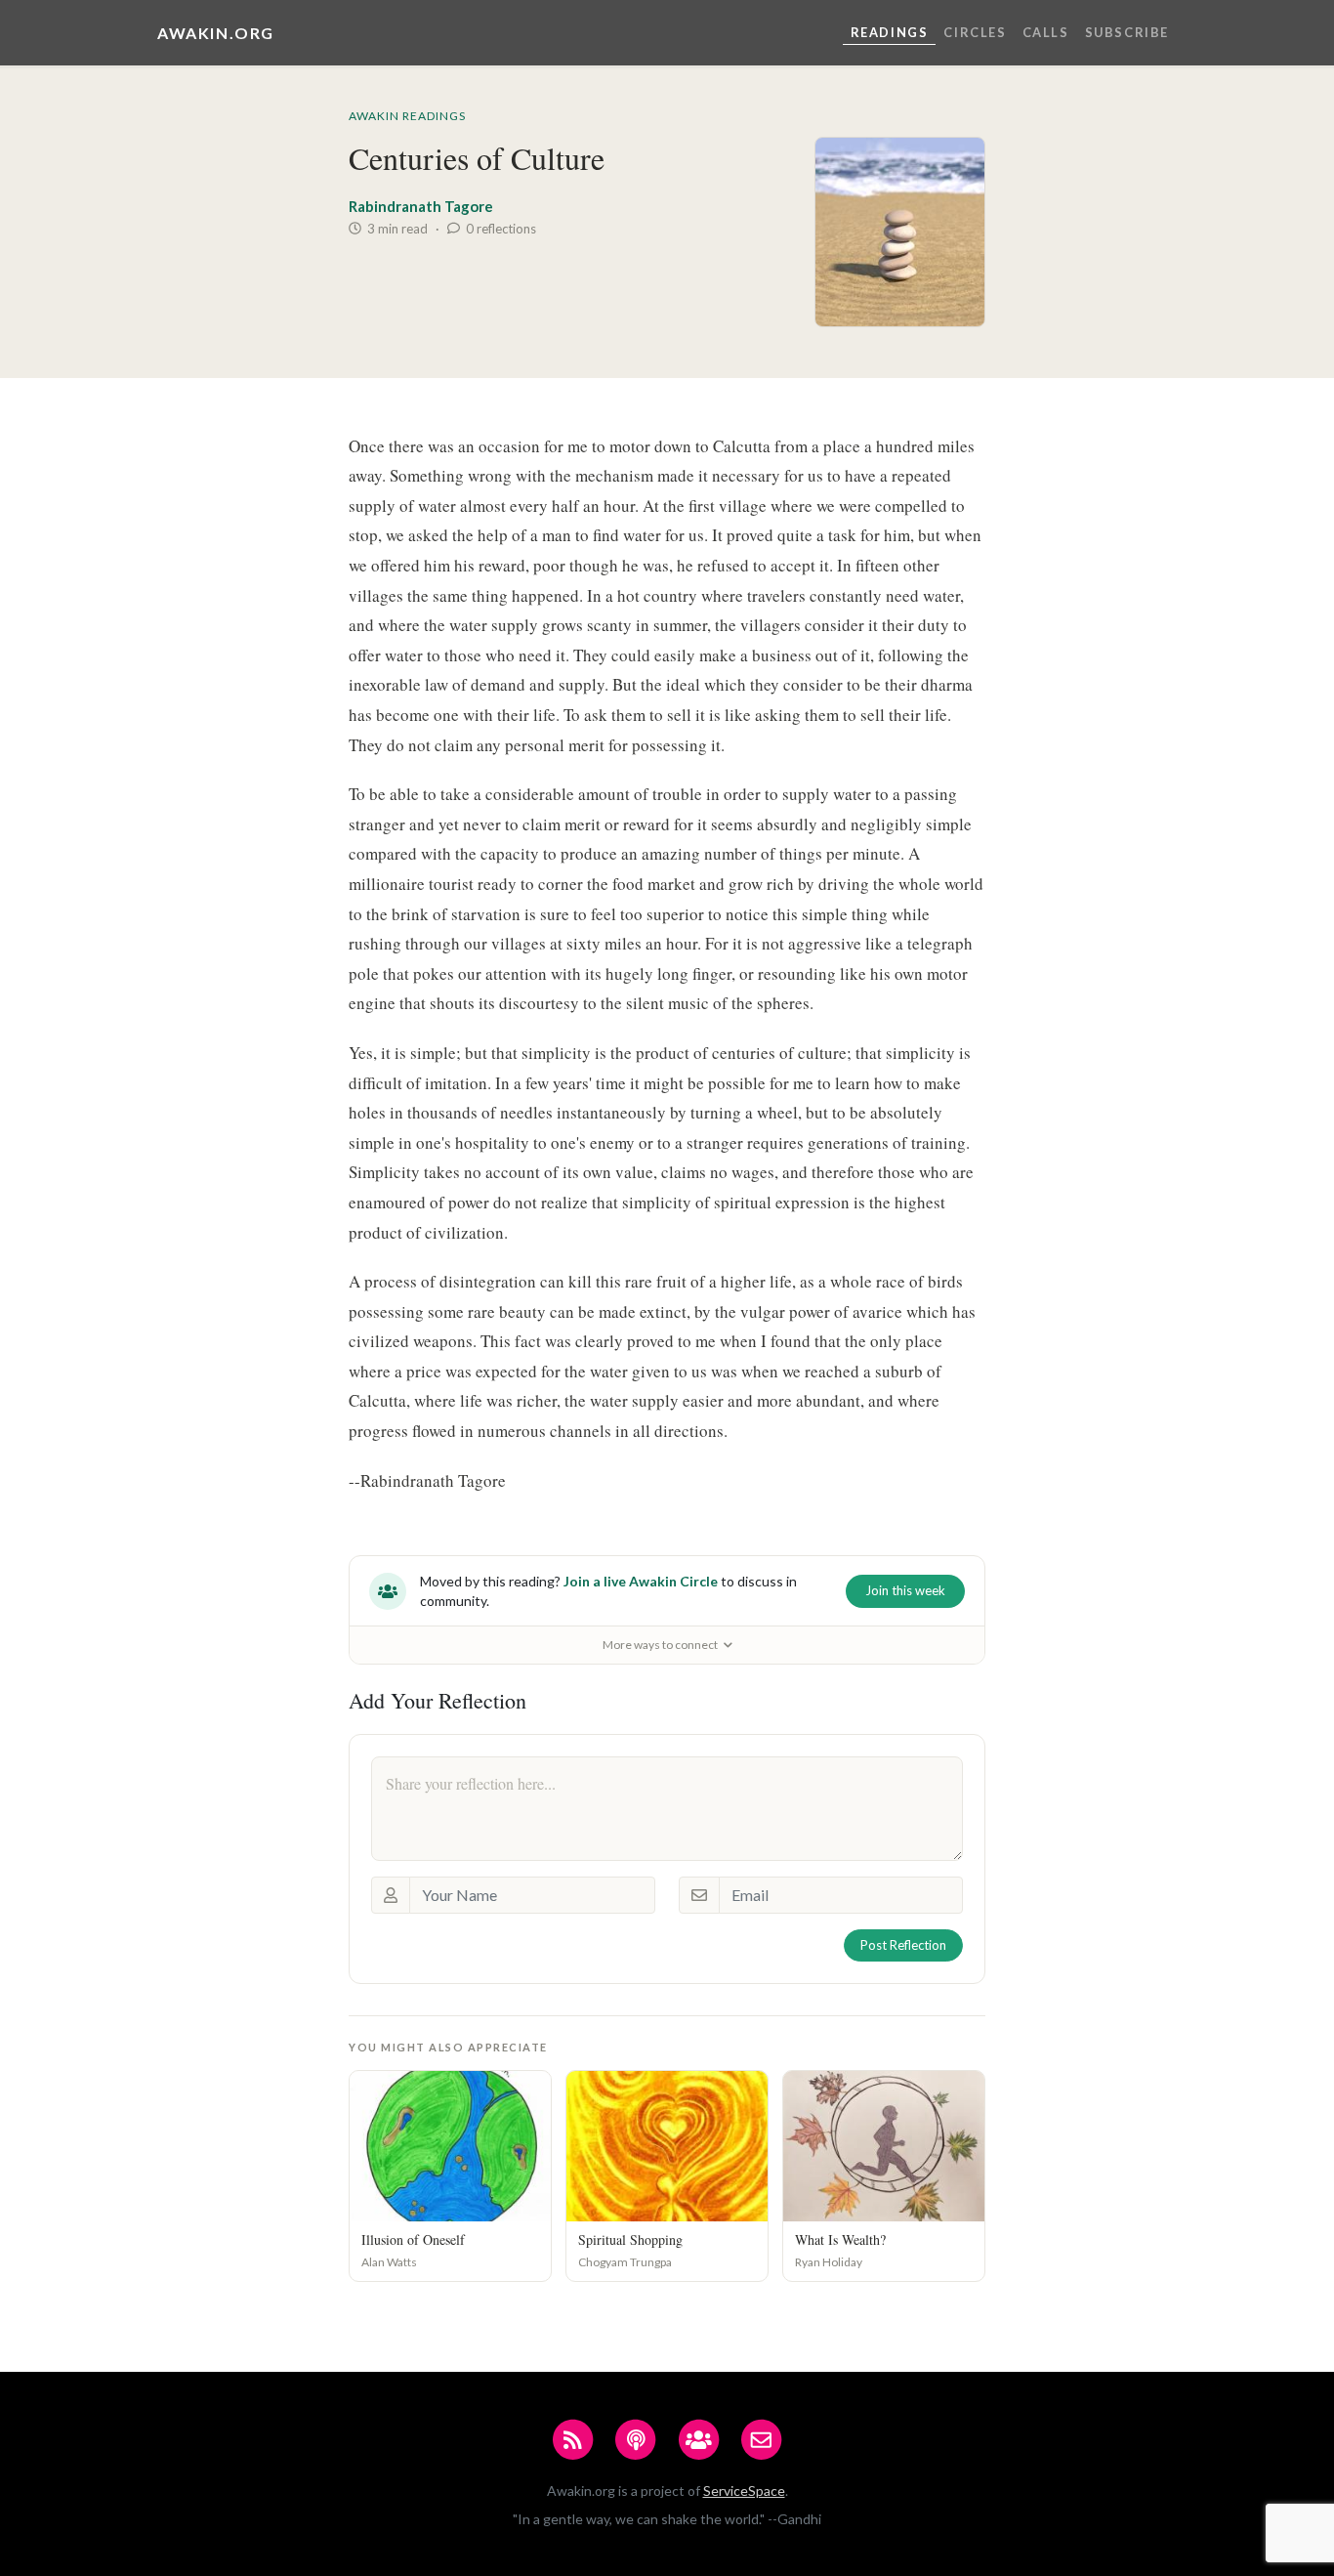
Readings (890, 32)
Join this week (905, 1590)
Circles (975, 32)
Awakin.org (216, 33)
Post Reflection (903, 1945)
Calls (1046, 32)
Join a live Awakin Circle (641, 1581)
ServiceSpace (744, 2491)
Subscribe (1127, 32)
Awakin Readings (407, 116)
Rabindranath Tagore (421, 206)
